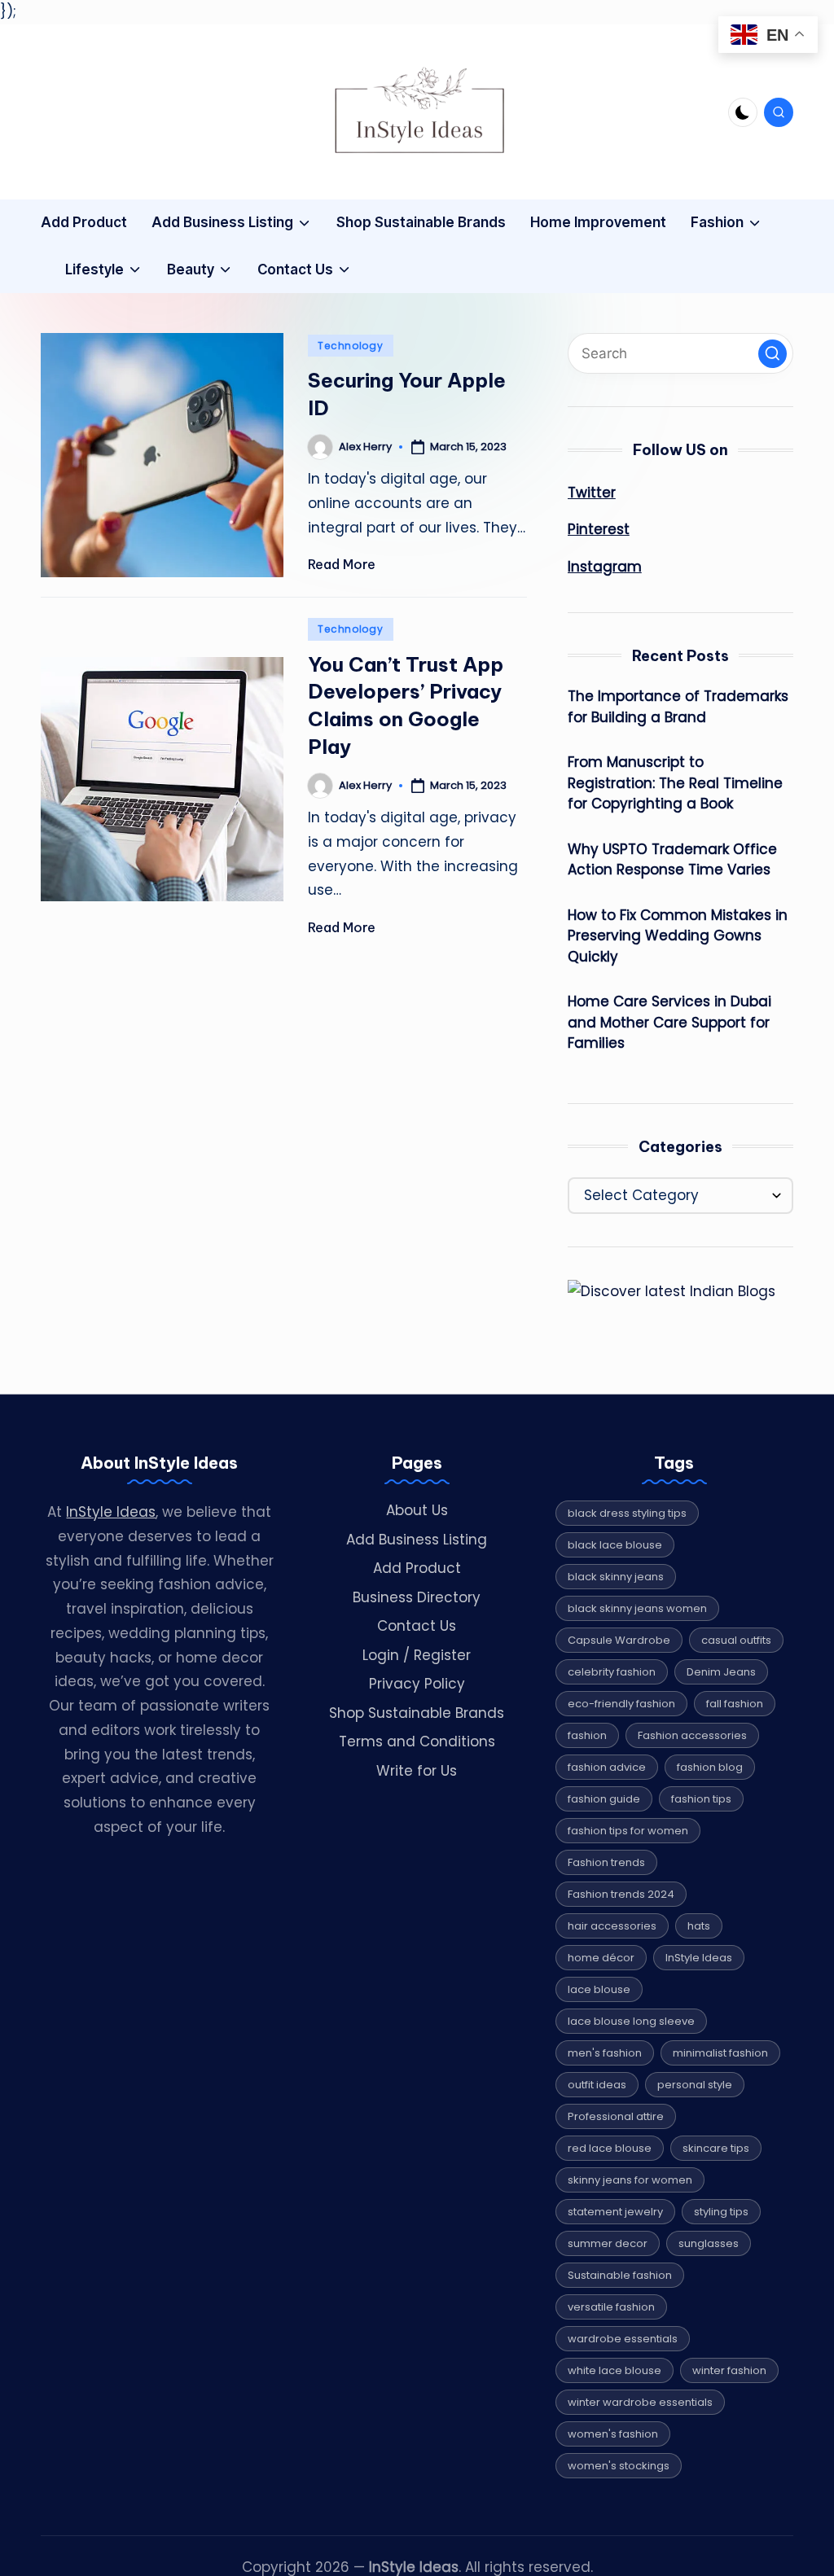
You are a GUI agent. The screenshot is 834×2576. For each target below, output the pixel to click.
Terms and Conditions (417, 1741)
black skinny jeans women (637, 1608)
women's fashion (613, 2434)
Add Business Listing (417, 1540)
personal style (695, 2085)
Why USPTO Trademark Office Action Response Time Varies (672, 860)
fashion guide (604, 1799)
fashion (587, 1735)
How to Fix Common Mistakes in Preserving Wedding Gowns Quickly (678, 936)
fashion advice (607, 1767)
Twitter (592, 493)
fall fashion (735, 1704)
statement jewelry (615, 2212)
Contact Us (417, 1626)
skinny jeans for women (630, 2180)
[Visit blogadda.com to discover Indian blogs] (672, 1291)
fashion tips (701, 1799)
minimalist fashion (720, 2053)
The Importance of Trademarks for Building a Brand (678, 707)
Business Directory (417, 1597)
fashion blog (710, 1767)
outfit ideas (597, 2085)
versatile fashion (611, 2307)
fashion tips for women (628, 1831)
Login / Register (417, 1655)
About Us (417, 1510)
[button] (773, 354)
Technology (350, 346)
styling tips (721, 2212)
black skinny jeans (616, 1577)
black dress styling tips (627, 1513)
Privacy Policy (417, 1684)
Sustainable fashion (620, 2275)
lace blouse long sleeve (631, 2021)
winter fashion (729, 2370)
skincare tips (716, 2148)
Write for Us (417, 1771)
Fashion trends (606, 1862)
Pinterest (599, 529)
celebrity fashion (612, 1672)
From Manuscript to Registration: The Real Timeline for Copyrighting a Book (675, 783)
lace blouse (599, 1989)
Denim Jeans (721, 1672)
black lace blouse (615, 1545)
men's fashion (605, 2053)
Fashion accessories (692, 1735)
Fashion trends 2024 (621, 1894)
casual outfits (736, 1640)
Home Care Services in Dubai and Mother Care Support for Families (669, 1022)
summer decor (608, 2243)
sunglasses (709, 2243)
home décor (601, 1958)
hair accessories (612, 1926)
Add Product (417, 1568)
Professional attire (616, 2116)
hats (699, 1926)
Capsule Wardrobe (619, 1640)
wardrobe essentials (623, 2339)
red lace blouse (610, 2148)
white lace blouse (615, 2370)
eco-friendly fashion (621, 1704)
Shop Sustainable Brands (417, 1713)
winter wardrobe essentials (640, 2402)
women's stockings (619, 2466)
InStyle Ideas (111, 1512)
